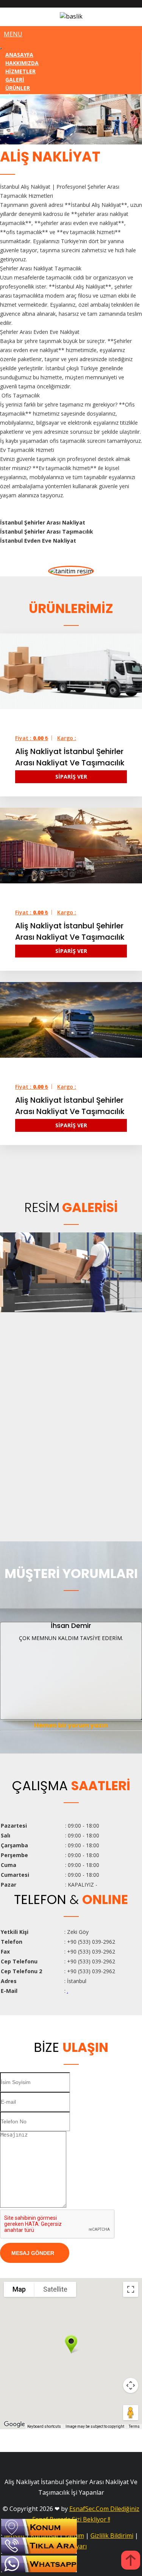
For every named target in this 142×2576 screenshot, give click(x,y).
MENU (13, 34)
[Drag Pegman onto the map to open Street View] (131, 2413)
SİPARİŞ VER (71, 777)
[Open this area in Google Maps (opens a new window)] (14, 2424)
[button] (71, 2344)
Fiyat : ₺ (32, 738)
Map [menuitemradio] (19, 2289)
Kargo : (67, 738)
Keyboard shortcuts (44, 2426)
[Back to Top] (131, 2561)
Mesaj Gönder (33, 2253)
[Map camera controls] (131, 2385)
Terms (134, 2426)
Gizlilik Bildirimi (112, 2536)
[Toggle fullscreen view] (131, 2289)
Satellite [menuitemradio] (55, 2289)
